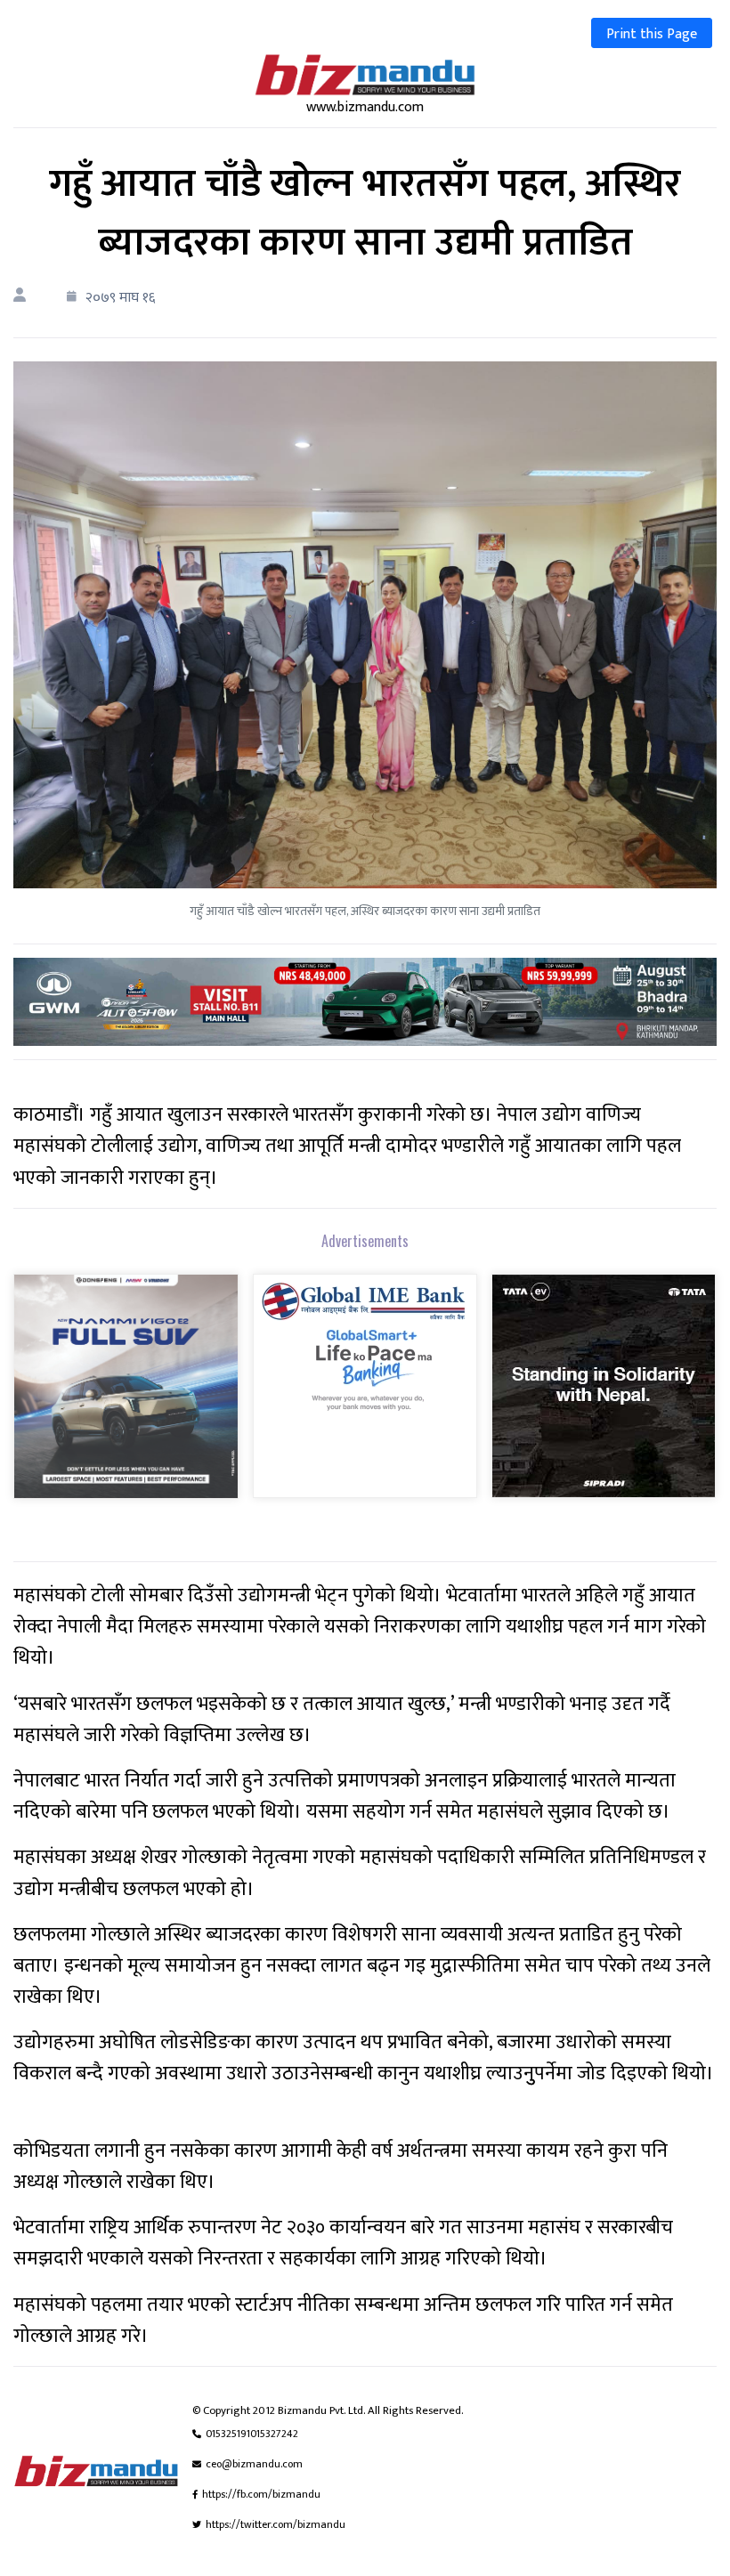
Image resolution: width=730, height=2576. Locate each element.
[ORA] (365, 1002)
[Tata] (604, 1398)
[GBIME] (365, 1398)
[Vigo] (126, 1399)
